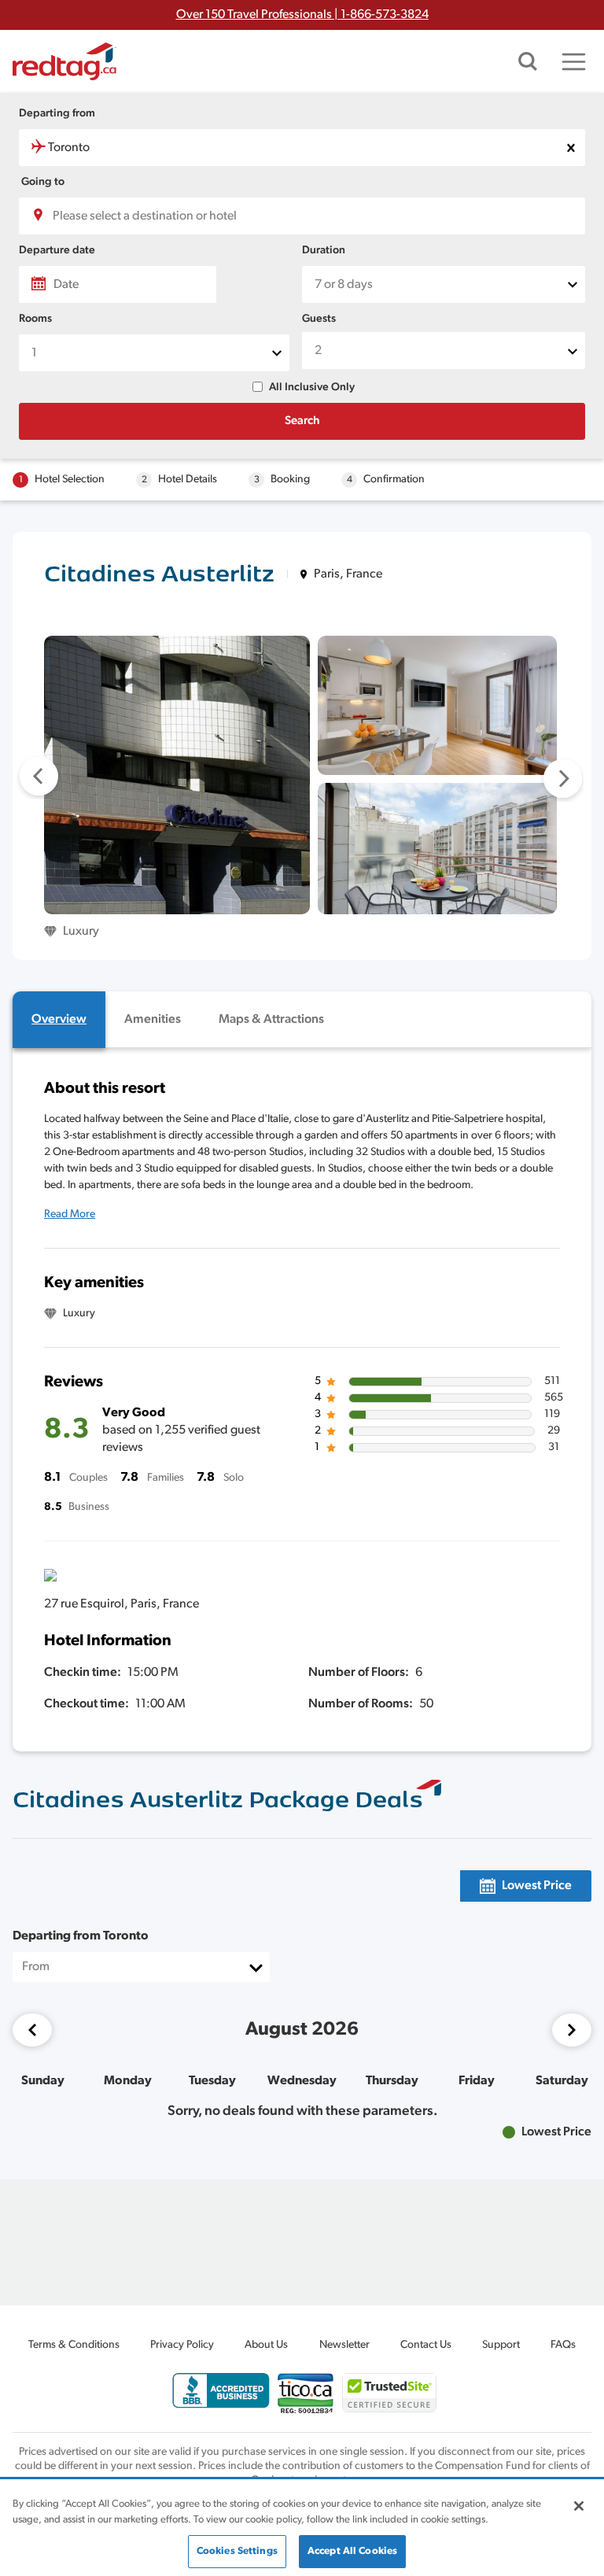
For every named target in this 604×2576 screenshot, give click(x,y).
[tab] (59, 1020)
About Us (266, 2345)
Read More (70, 1214)
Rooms (35, 319)
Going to (43, 182)
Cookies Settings (237, 2551)
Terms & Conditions (74, 2345)
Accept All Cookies (352, 2551)
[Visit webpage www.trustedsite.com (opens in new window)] (389, 2392)
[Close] (579, 2506)
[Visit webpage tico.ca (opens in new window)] (306, 2393)
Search (302, 421)
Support (501, 2345)
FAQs (563, 2345)
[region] (302, 2528)
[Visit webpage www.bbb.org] (221, 2391)
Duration (324, 251)
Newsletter (344, 2345)
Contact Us (426, 2345)
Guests (319, 319)
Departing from (57, 114)
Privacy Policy (182, 2345)
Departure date (57, 251)
